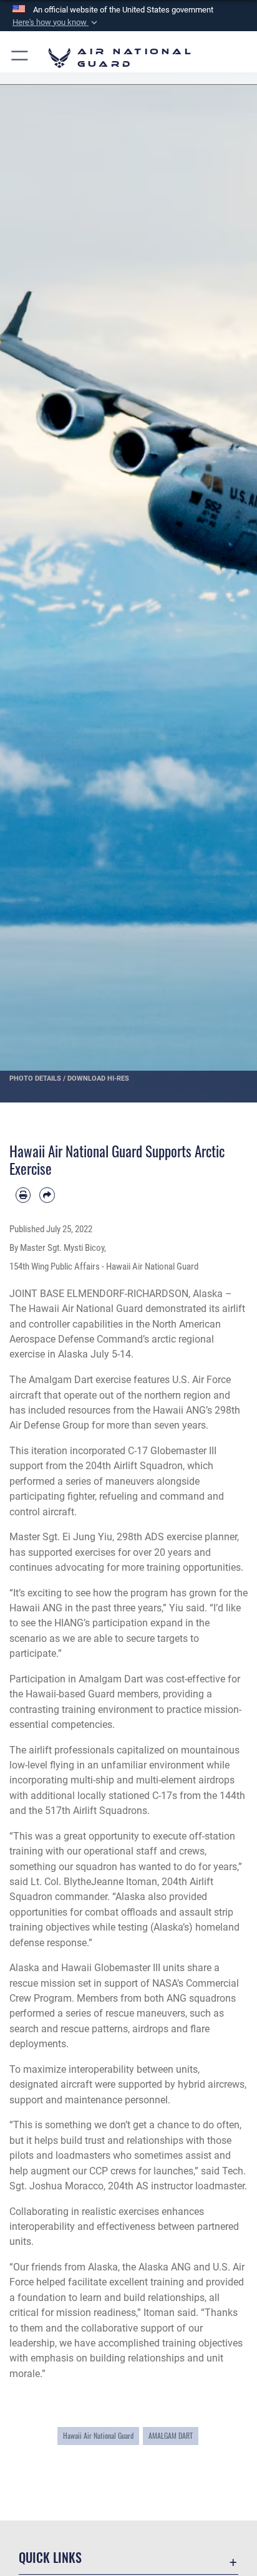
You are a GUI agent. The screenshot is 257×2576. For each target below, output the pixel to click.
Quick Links (50, 2558)
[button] (56, 22)
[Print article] (23, 1195)
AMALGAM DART (171, 2435)
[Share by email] (47, 1195)
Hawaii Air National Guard (98, 2435)
